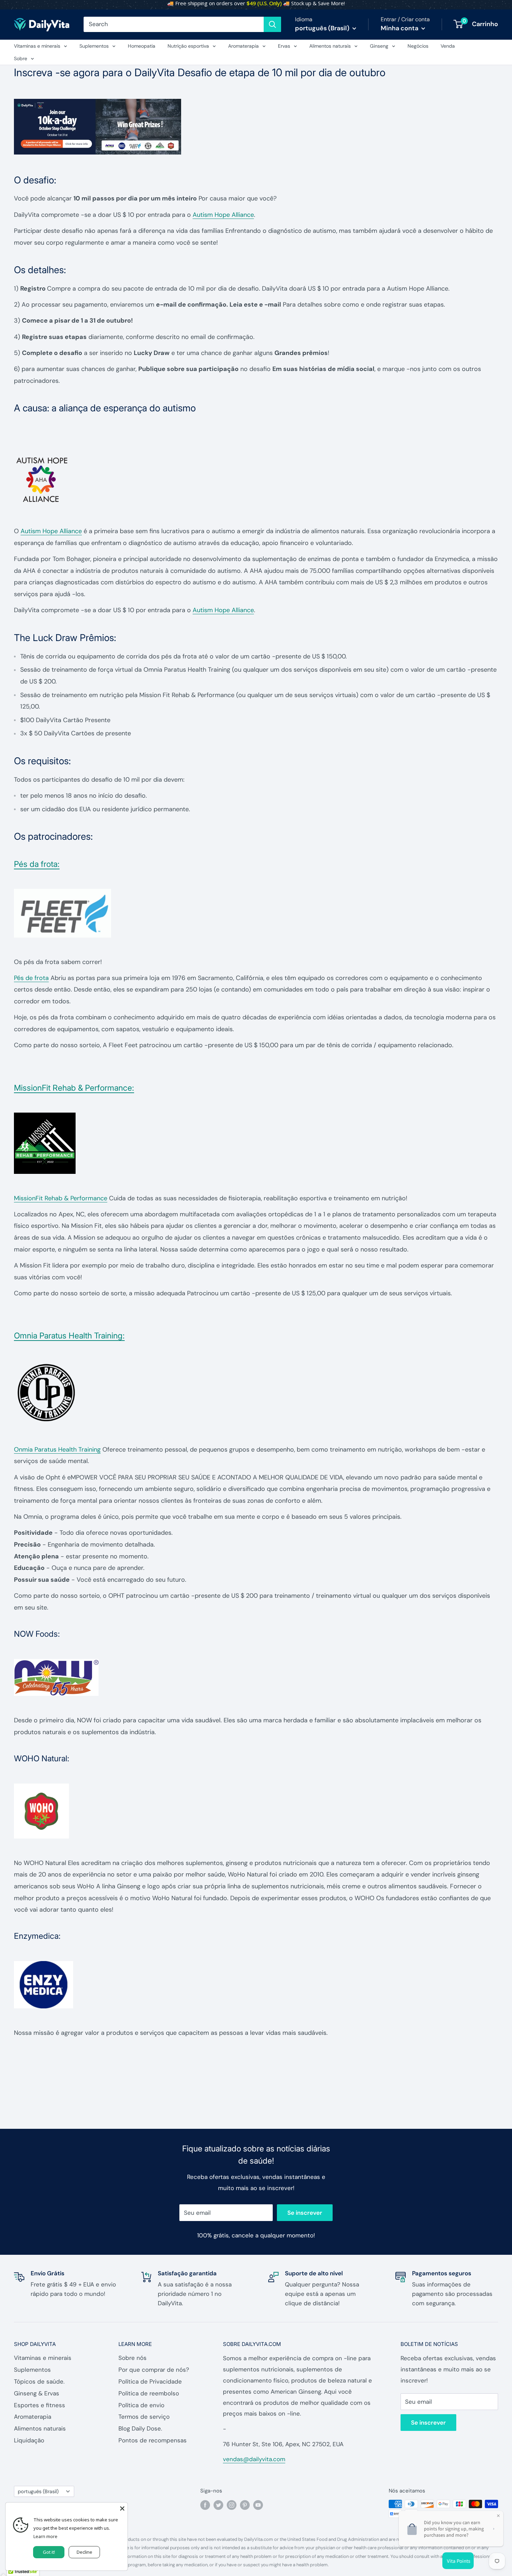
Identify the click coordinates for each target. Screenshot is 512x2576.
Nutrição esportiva (188, 46)
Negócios (418, 46)
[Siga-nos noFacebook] (205, 2505)
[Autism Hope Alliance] (256, 479)
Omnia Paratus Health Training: (69, 1336)
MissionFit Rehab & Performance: (74, 1088)
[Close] (122, 2508)
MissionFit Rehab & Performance (61, 1198)
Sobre (21, 58)
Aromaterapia (243, 46)
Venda (448, 46)
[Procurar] (272, 24)
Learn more (45, 2536)
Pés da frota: (37, 864)
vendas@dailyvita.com (254, 2459)
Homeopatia (142, 46)
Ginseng (379, 46)
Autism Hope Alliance (223, 215)
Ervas (284, 46)
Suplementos (94, 46)
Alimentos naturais (330, 46)
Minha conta (400, 28)
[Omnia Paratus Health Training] (256, 1393)
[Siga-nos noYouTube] (258, 2505)
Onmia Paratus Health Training (57, 1449)
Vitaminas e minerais (37, 46)
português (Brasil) (38, 2491)
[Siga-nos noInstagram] (232, 2505)
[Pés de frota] (256, 913)
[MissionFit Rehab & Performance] (256, 1143)
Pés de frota (31, 978)
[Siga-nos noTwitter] (218, 2505)
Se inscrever (305, 2213)
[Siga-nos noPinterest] (245, 2505)
